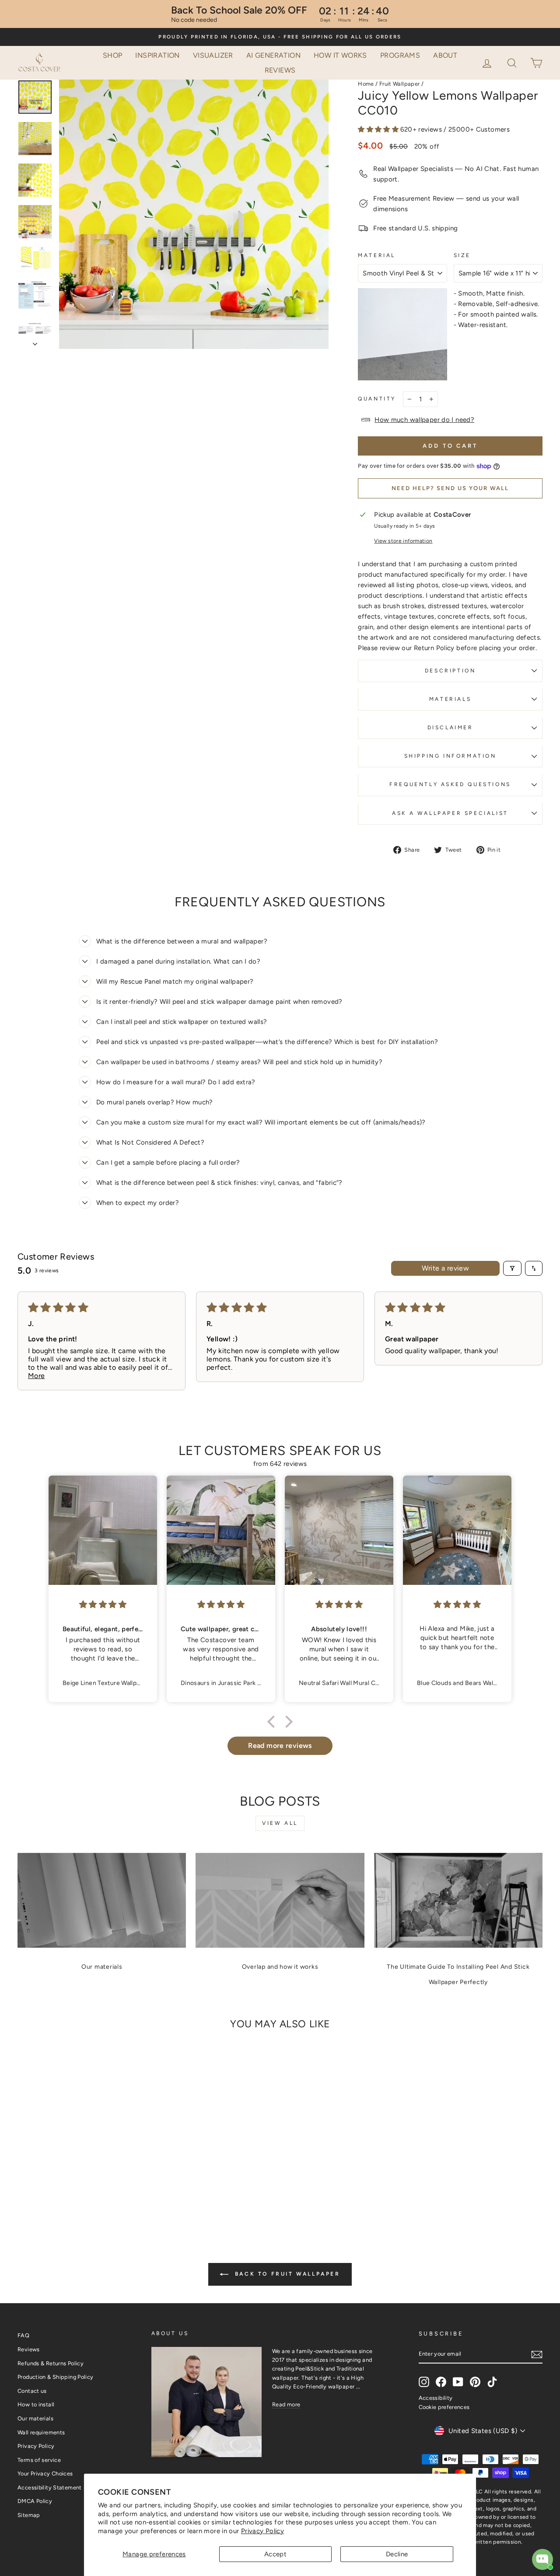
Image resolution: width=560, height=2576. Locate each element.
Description (450, 671)
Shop (113, 55)
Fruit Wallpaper (400, 84)
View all (280, 1823)
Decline (397, 2554)
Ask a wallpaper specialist (450, 813)
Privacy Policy (262, 2531)
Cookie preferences (444, 2407)
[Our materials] (102, 1900)
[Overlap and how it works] (280, 1900)
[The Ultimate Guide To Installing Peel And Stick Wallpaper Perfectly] (458, 1900)
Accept (275, 2554)
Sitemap (29, 2515)
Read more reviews (280, 1746)
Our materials (102, 1967)
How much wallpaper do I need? (424, 420)
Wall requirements (41, 2432)
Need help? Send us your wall (450, 488)
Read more (286, 2404)
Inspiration (157, 55)
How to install (36, 2404)
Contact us (32, 2391)
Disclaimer (450, 728)
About (445, 55)
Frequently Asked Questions (450, 784)
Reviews (280, 70)
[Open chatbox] (542, 2559)
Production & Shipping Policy (56, 2377)
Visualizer (213, 55)
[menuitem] (113, 56)
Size (462, 255)
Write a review (446, 1268)
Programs (400, 55)
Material (377, 255)
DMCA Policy (35, 2501)
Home (366, 84)
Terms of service (39, 2460)
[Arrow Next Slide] (35, 341)
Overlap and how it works (280, 1967)
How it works (340, 55)
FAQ (23, 2335)
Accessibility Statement (50, 2487)
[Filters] (512, 1268)
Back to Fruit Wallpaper (286, 2274)
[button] (513, 62)
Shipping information (450, 756)
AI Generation (273, 55)
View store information (403, 541)
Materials (450, 699)
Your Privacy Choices (45, 2473)
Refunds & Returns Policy (51, 2363)
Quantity (377, 399)
